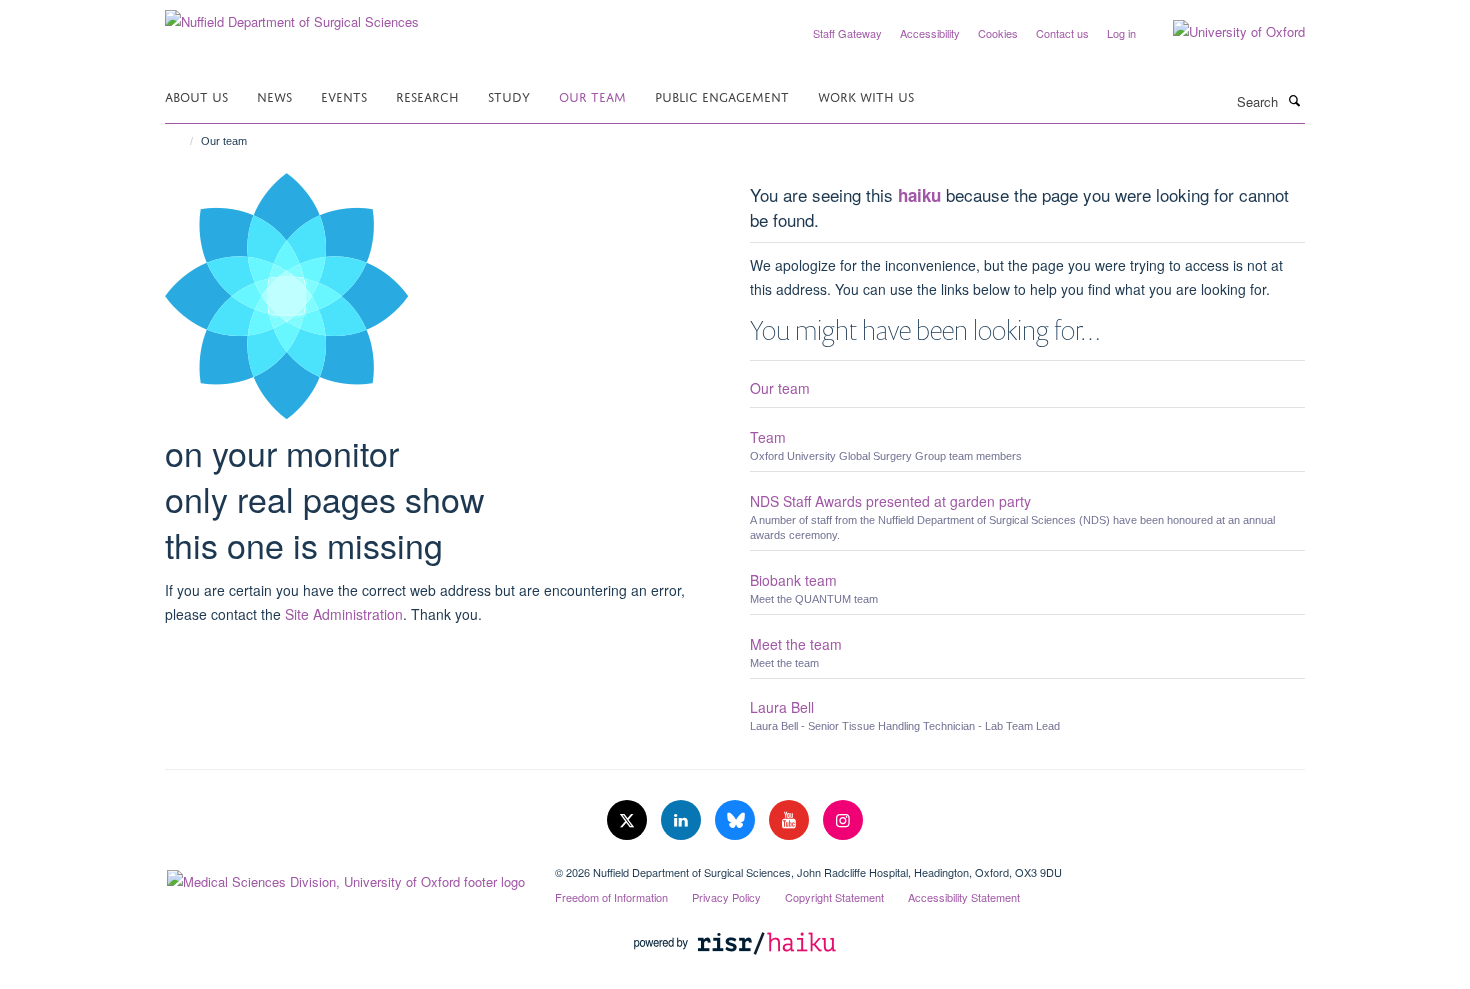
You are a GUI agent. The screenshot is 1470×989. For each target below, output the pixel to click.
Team (768, 437)
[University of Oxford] (1224, 32)
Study (509, 95)
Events (344, 95)
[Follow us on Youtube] (791, 820)
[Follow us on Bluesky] (737, 820)
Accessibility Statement (964, 897)
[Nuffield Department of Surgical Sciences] (292, 14)
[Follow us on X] (629, 820)
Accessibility (930, 33)
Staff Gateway (847, 33)
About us (196, 95)
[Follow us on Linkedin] (683, 820)
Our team (592, 95)
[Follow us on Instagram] (843, 820)
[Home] (182, 141)
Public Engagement (722, 95)
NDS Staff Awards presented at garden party (890, 501)
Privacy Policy (726, 897)
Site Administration (344, 614)
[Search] (1294, 100)
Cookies (998, 33)
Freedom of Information (611, 897)
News (274, 95)
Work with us (866, 95)
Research (427, 95)
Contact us (1062, 33)
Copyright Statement (834, 897)
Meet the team (796, 644)
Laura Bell (782, 707)
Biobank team (793, 580)
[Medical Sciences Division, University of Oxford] (345, 877)
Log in (1121, 33)
